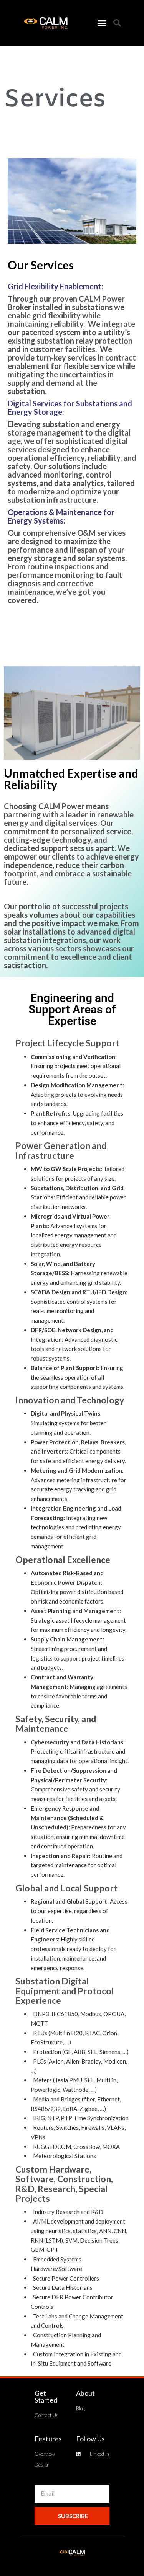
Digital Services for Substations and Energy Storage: (70, 408)
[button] (102, 23)
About (85, 2393)
